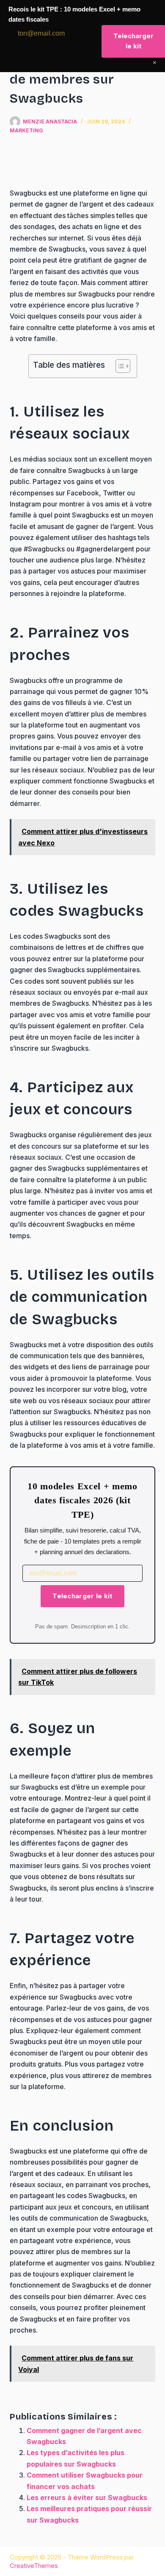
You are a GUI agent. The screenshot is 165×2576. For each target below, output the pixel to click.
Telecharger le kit (82, 1596)
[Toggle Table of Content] (119, 366)
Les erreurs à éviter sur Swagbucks (87, 2498)
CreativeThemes (34, 2566)
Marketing (26, 130)
